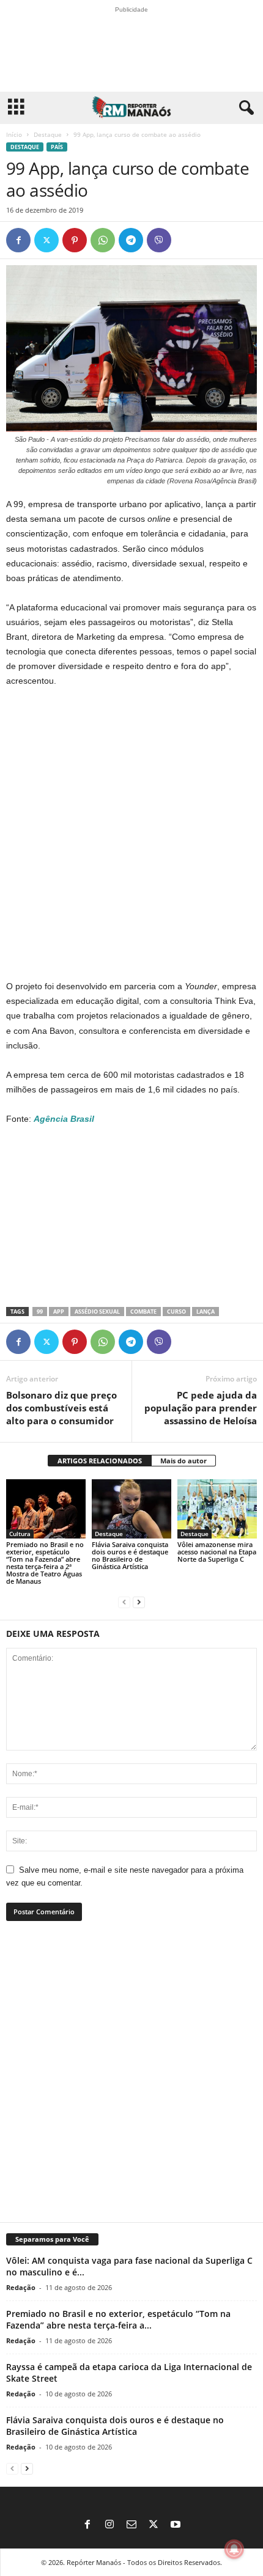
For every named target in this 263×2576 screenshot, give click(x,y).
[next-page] (139, 1602)
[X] (46, 240)
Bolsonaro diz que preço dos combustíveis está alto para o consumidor (61, 1408)
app (59, 1312)
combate (143, 1312)
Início (14, 134)
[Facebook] (18, 240)
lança (206, 1312)
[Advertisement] (131, 834)
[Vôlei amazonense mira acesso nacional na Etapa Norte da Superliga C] (217, 1509)
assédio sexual (97, 1312)
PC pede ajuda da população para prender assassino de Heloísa (201, 1408)
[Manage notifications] (234, 2549)
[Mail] (131, 2525)
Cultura (20, 1534)
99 (40, 1312)
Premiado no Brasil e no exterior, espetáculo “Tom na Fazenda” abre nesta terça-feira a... (118, 2319)
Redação (21, 2287)
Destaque (48, 134)
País (57, 147)
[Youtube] (176, 2525)
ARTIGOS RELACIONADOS (100, 1461)
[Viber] (159, 240)
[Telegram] (131, 240)
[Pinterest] (75, 240)
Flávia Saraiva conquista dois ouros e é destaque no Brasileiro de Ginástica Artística (130, 1555)
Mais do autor (183, 1461)
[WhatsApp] (103, 240)
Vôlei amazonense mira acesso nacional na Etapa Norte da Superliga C (217, 1552)
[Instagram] (109, 2525)
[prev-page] (124, 1602)
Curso (176, 1312)
